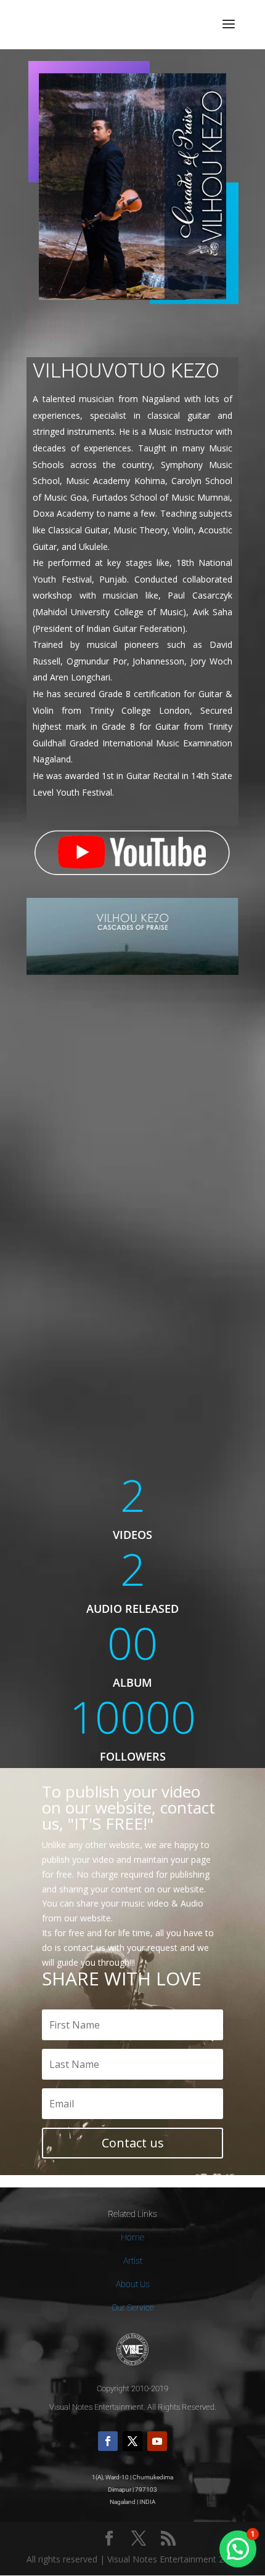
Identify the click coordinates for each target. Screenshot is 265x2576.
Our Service (133, 2307)
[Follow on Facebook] (108, 2441)
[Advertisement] (132, 1155)
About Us (133, 2284)
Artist (133, 2261)
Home (132, 2237)
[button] (238, 2549)
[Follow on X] (132, 2441)
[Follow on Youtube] (157, 2441)
